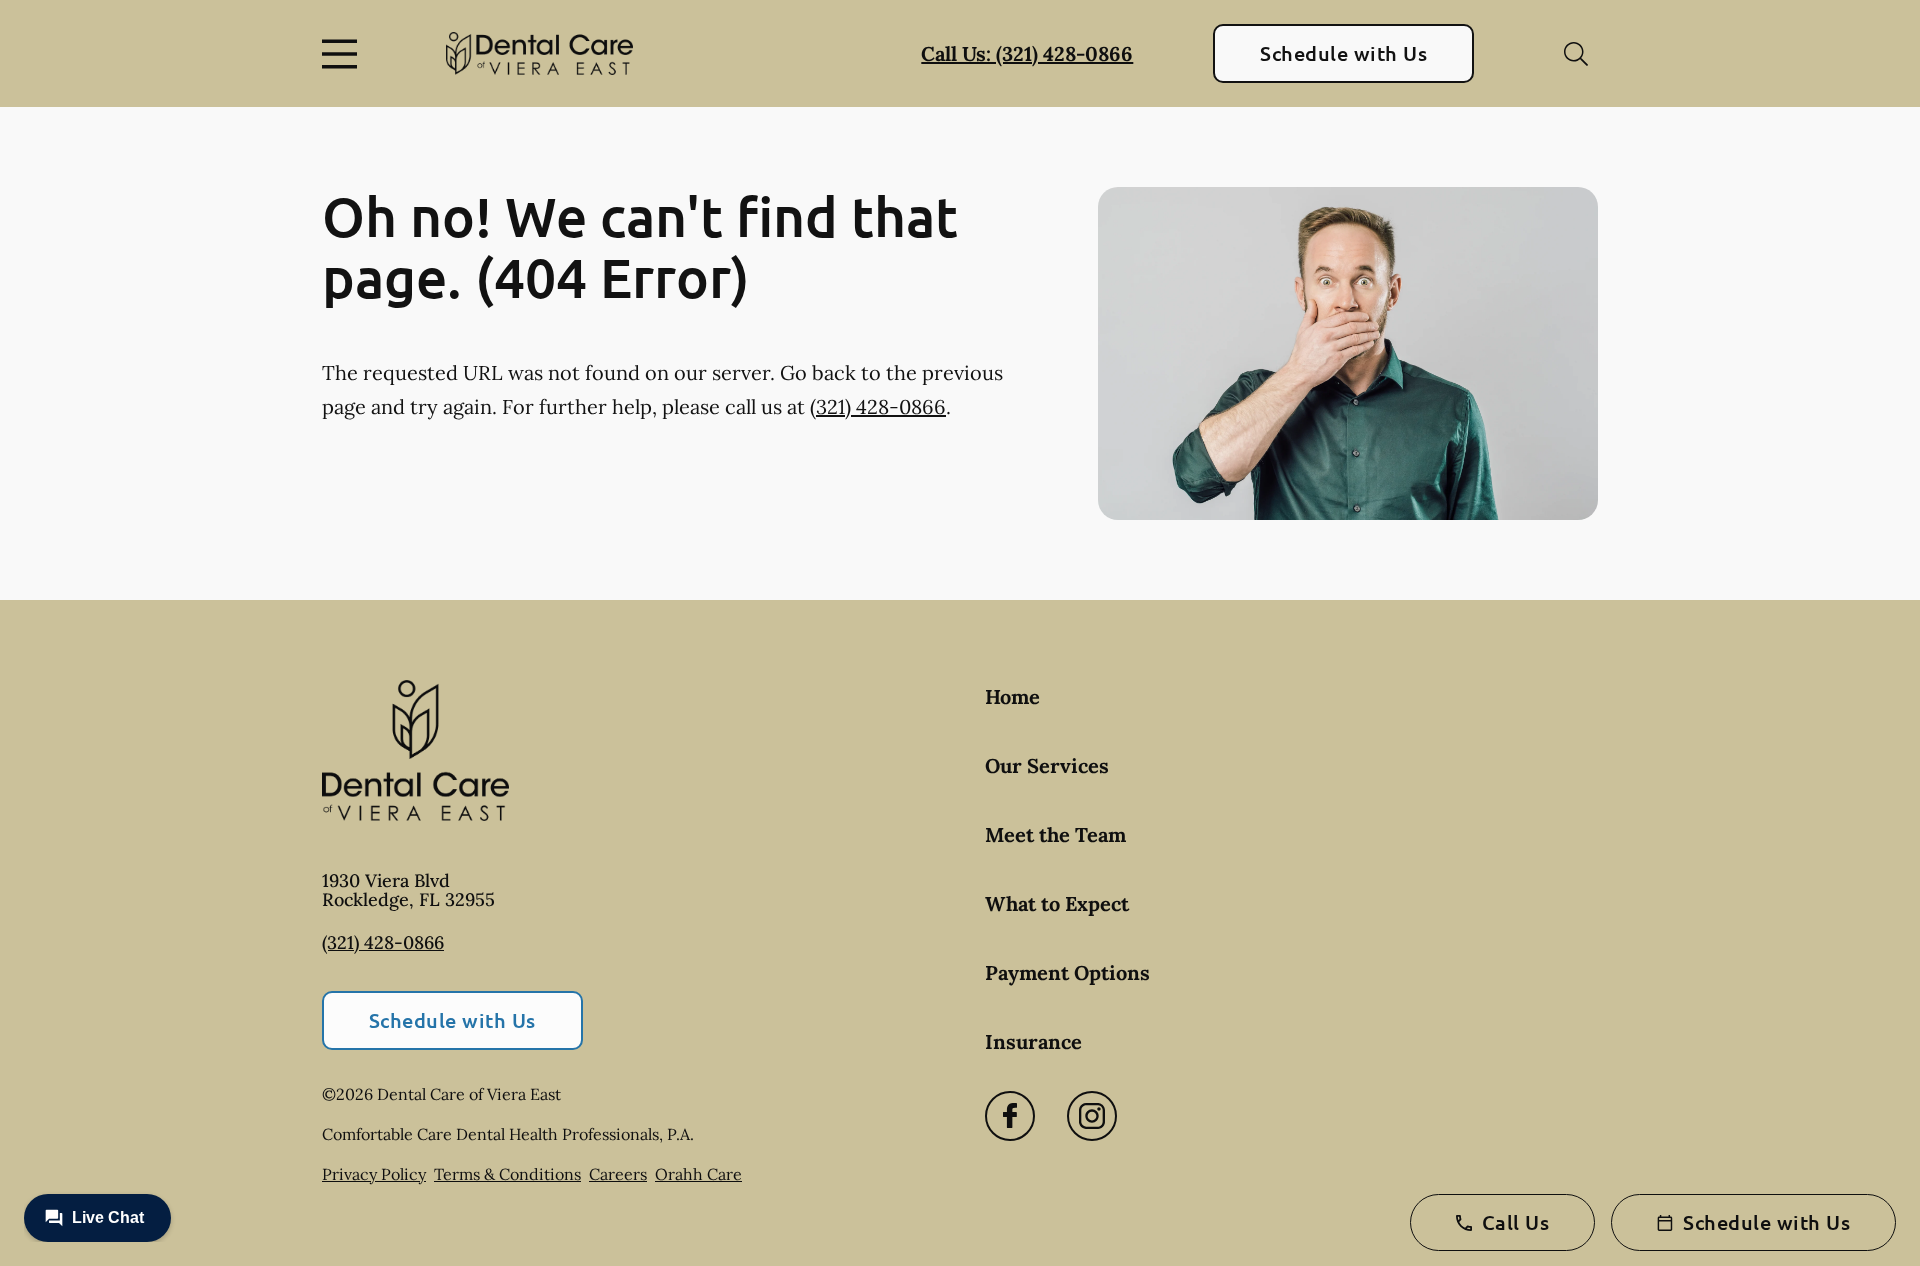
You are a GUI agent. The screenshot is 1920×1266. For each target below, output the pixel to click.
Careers (618, 1174)
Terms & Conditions (507, 1174)
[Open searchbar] (1576, 54)
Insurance (1033, 1041)
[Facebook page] (1010, 1116)
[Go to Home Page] (539, 53)
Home (1012, 696)
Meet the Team (1055, 834)
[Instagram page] (1092, 1116)
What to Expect (1057, 903)
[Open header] (344, 54)
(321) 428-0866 (878, 406)
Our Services (1047, 765)
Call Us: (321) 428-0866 (1027, 53)
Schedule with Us (1343, 53)
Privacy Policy (374, 1174)
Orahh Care (698, 1174)
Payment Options (1067, 972)
